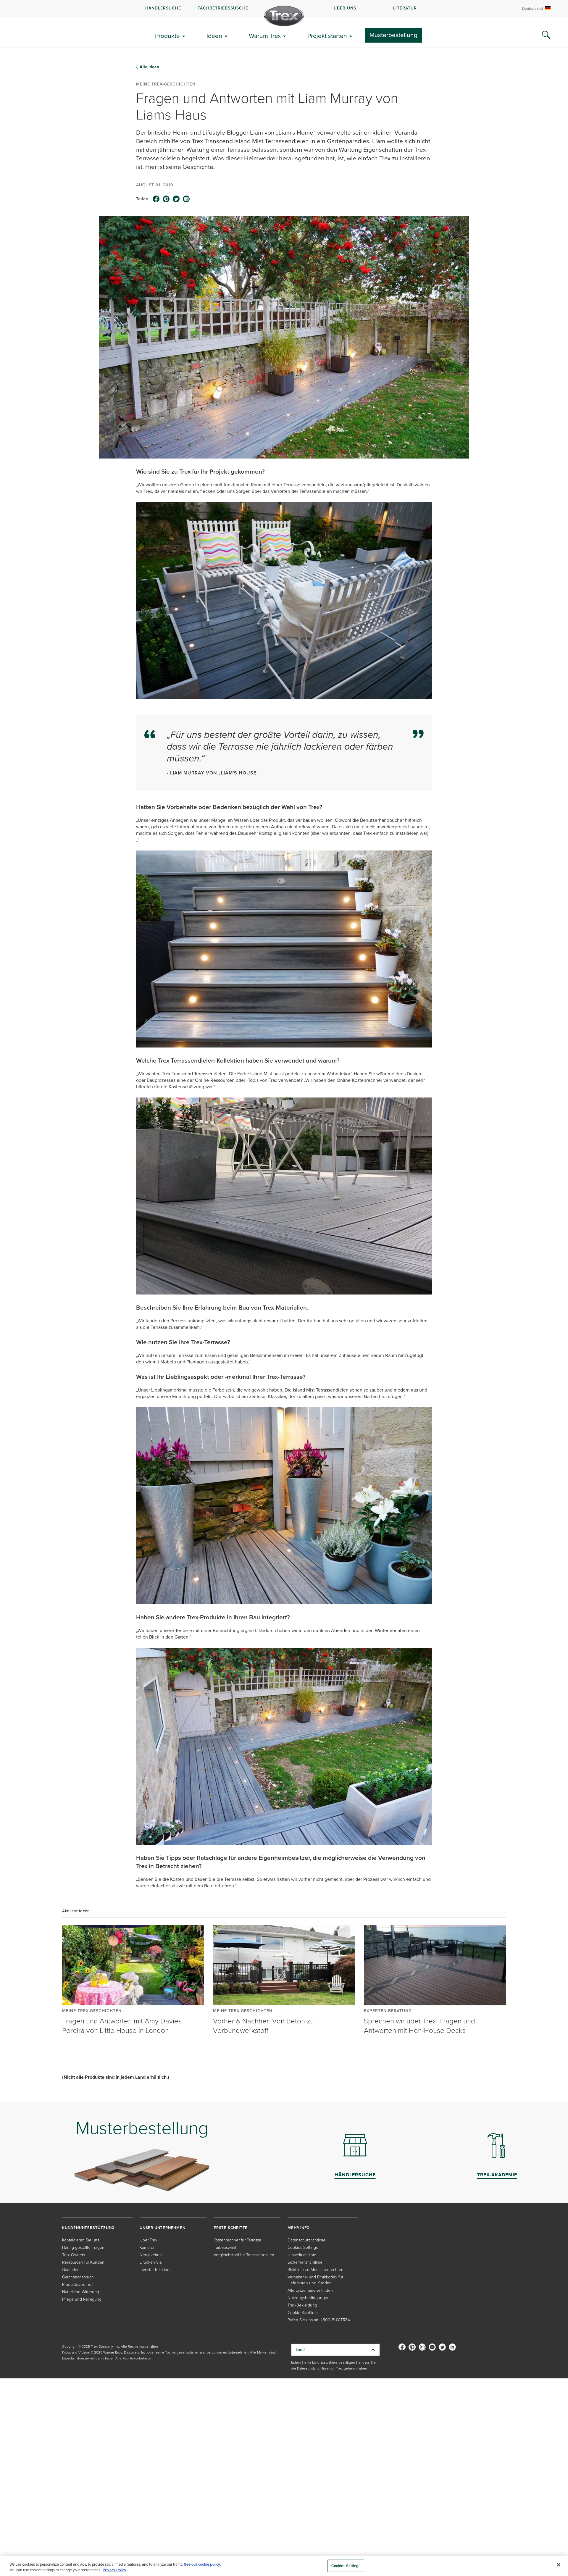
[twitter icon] (176, 199)
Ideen (214, 36)
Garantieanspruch (78, 2277)
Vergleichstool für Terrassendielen (244, 2255)
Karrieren (148, 2247)
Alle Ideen (149, 67)
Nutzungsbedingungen (309, 2298)
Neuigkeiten (151, 2255)
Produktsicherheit (78, 2284)
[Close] (559, 2565)
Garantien (71, 2270)
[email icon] (186, 199)
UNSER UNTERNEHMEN (163, 2228)
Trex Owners (74, 2255)
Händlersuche (163, 8)
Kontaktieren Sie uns (81, 2240)
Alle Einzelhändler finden (310, 2290)
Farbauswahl (225, 2247)
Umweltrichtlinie (302, 2255)
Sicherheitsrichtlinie (305, 2262)
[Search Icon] (546, 35)
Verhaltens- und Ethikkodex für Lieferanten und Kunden (315, 2280)
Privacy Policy (114, 2570)
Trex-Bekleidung (302, 2305)
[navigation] (284, 9)
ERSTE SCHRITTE (231, 2228)
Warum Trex (265, 36)
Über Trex (149, 2240)
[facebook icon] (156, 199)
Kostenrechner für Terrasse (237, 2240)
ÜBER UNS (345, 8)
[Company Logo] (284, 16)
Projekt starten (327, 36)
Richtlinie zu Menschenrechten (316, 2270)
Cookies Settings (346, 2566)
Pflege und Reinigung (82, 2299)
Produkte (167, 36)
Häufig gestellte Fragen (83, 2247)
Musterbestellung (393, 35)
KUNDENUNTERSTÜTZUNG (88, 2228)
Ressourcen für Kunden (83, 2262)
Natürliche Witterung (81, 2292)
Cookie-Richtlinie (303, 2313)
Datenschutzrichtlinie (306, 2240)
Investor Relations (155, 2270)
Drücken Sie (151, 2262)
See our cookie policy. (202, 2564)
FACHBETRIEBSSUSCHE (223, 8)
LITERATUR (405, 8)
